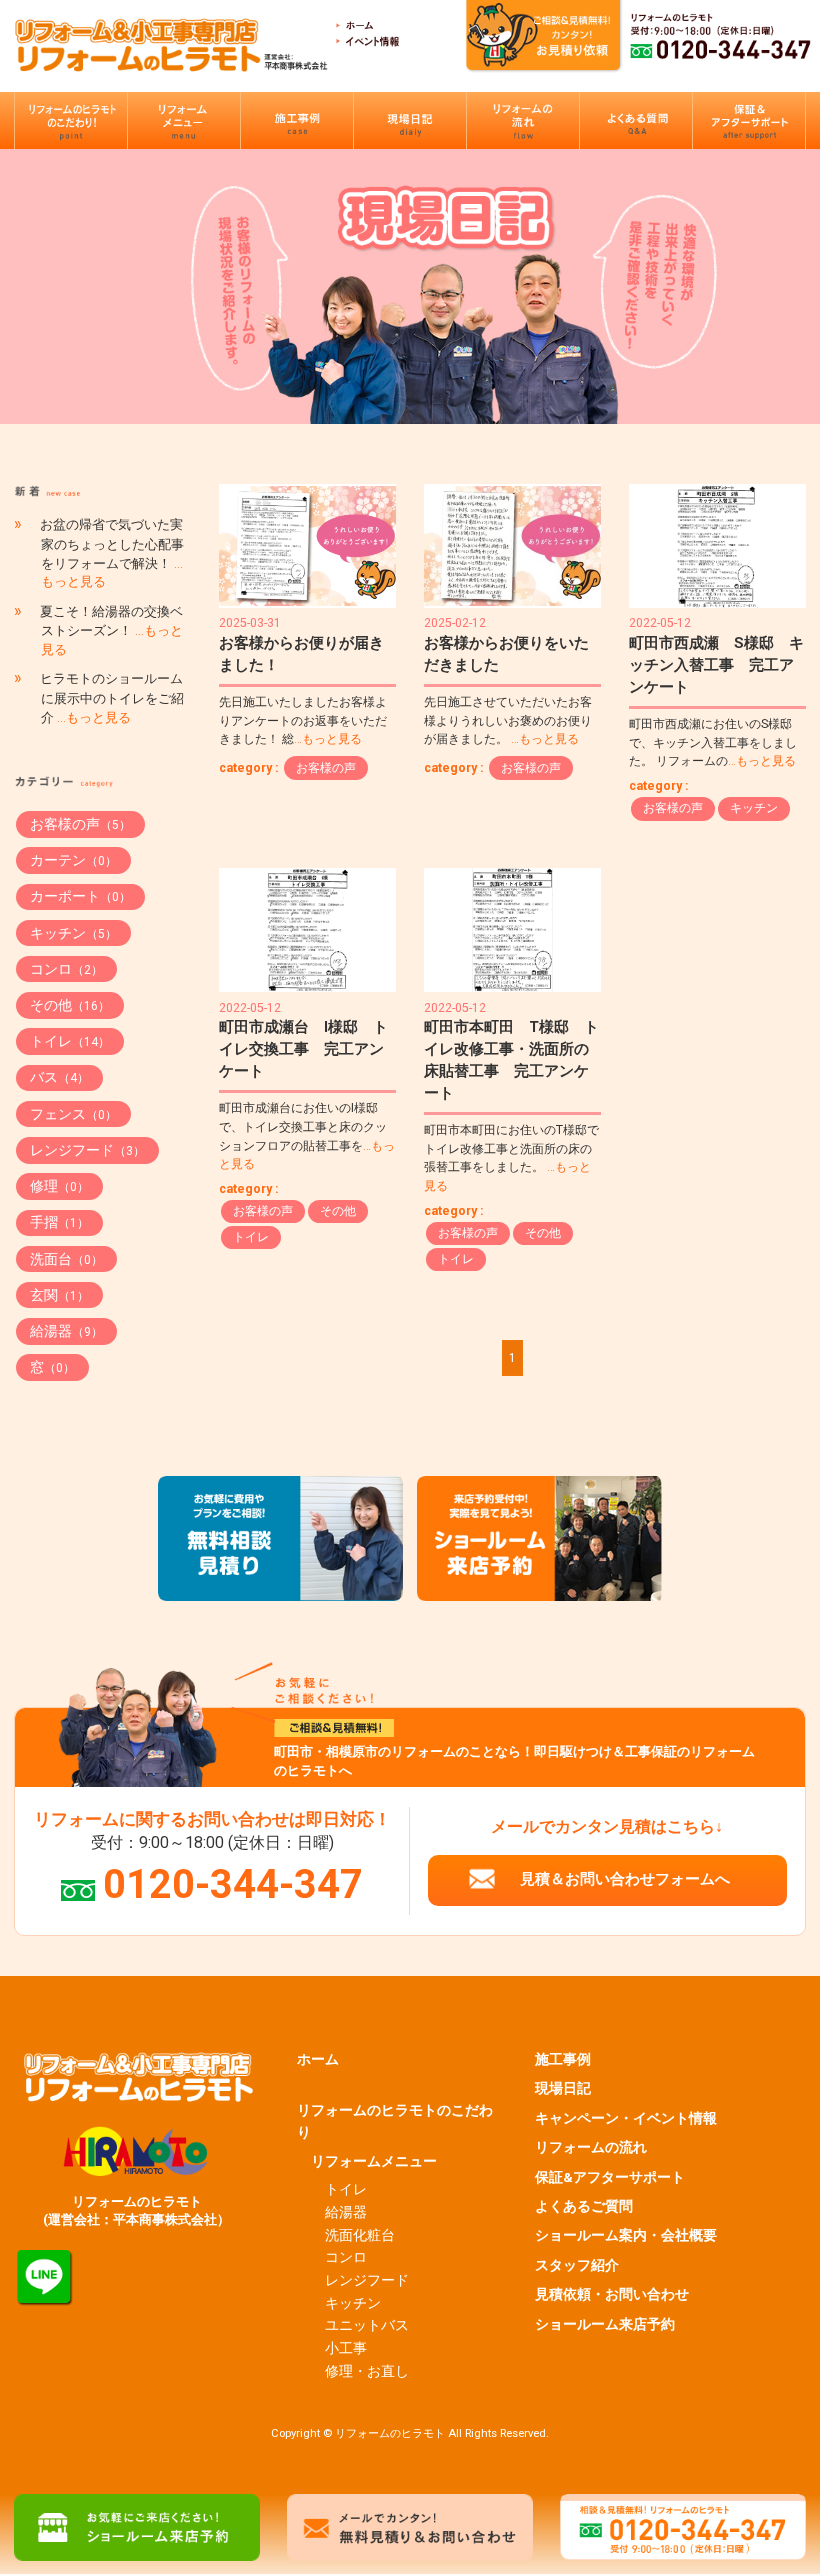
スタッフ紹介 (577, 2265)
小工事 (346, 2348)
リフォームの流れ (591, 2147)
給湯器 (66, 1331)
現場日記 (563, 2088)
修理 (59, 1186)
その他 (338, 1211)
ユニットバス (367, 2325)
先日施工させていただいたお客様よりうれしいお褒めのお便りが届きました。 (508, 720)
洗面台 (66, 1259)
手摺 (59, 1222)
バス (59, 1077)
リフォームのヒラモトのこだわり (395, 2121)
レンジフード (87, 1150)
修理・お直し (367, 2371)
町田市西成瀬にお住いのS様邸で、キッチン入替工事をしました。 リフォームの (713, 742)
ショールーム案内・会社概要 (626, 2235)
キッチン (754, 808)
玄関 (59, 1295)
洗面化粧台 (360, 2235)
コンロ (66, 969)
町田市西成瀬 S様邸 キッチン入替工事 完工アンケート (716, 665)
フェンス (73, 1114)
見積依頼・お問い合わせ (612, 2294)
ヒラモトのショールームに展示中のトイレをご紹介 (112, 698)
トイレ (251, 1237)
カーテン (73, 860)
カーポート (80, 896)
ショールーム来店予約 (605, 2324)
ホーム (318, 2059)
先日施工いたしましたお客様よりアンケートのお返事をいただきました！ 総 (303, 720)
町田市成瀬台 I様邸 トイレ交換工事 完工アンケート (303, 1049)
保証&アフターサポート (610, 2177)
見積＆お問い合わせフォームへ (625, 1879)
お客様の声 (326, 768)
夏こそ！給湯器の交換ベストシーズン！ (111, 631)
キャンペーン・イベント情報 (626, 2118)
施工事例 (563, 2059)
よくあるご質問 (584, 2206)
